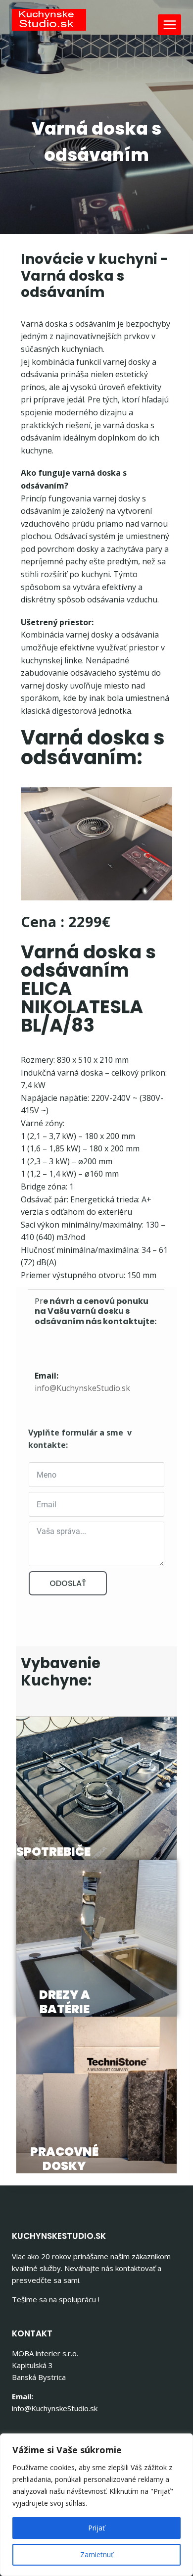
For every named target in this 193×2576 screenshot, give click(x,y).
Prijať (96, 2528)
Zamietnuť (97, 2554)
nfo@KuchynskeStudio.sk (83, 1388)
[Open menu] (169, 25)
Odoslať (68, 1583)
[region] (96, 2505)
